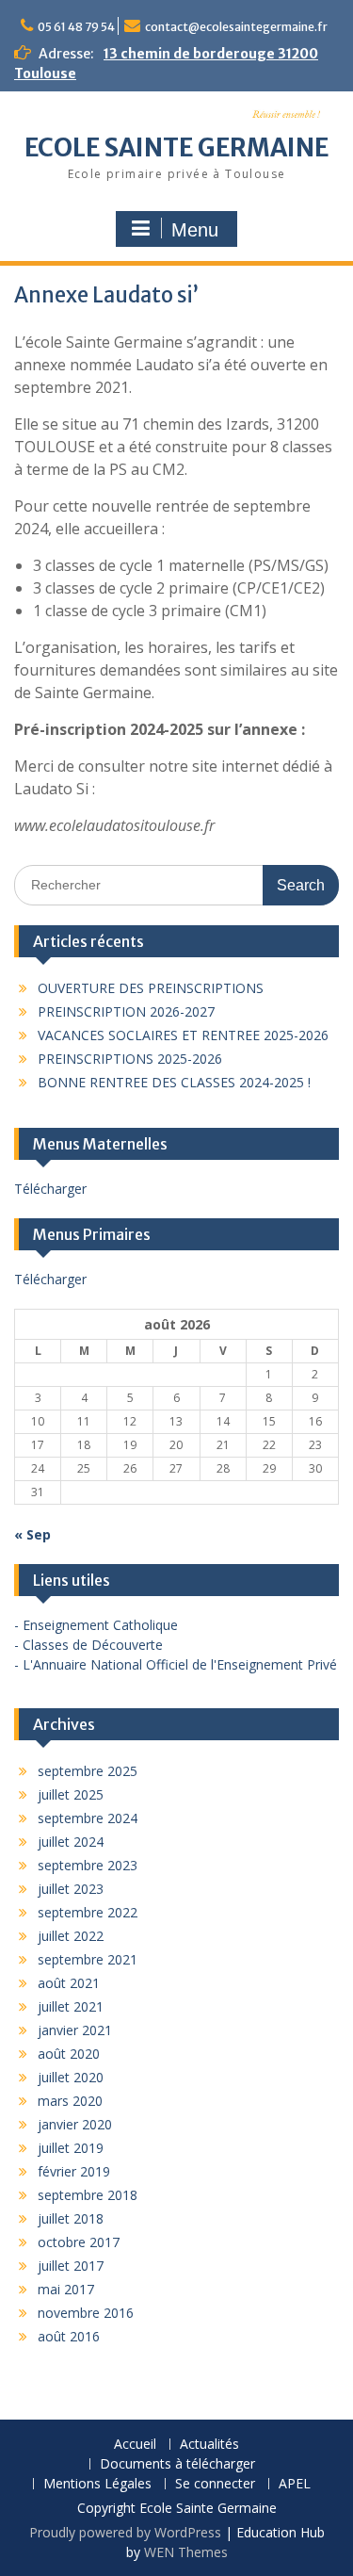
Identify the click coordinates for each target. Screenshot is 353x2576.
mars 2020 (70, 2101)
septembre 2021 (88, 1959)
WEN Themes (186, 2552)
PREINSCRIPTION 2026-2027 (126, 1011)
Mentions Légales (97, 2484)
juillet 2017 (71, 2266)
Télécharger (50, 1189)
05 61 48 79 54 (76, 27)
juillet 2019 (71, 2148)
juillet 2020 (71, 2077)
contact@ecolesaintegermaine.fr (236, 27)
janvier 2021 (75, 2030)
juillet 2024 (71, 1842)
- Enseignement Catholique (96, 1625)
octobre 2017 (79, 2242)
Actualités (209, 2445)
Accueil (135, 2445)
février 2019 (74, 2171)
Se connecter (215, 2484)
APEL (295, 2484)
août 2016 (69, 2336)
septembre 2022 (88, 1912)
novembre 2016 (86, 2313)
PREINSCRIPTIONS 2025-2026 (130, 1059)
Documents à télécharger (177, 2464)
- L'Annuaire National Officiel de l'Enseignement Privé (176, 1664)
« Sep (32, 1534)
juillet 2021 (71, 2006)
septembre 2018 (88, 2195)
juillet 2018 (71, 2218)
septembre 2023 (88, 1865)
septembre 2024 (88, 1818)
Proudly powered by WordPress (125, 2532)
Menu (195, 230)
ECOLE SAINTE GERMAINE (176, 147)
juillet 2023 (71, 1889)
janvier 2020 (75, 2124)
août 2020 (69, 2054)
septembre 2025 (88, 1771)
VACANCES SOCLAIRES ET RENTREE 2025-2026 (183, 1035)
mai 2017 (66, 2289)
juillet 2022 (71, 1936)
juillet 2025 (71, 1794)
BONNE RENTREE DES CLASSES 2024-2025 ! (174, 1082)
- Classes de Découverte (88, 1645)
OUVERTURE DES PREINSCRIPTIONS (151, 988)
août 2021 (69, 1983)
